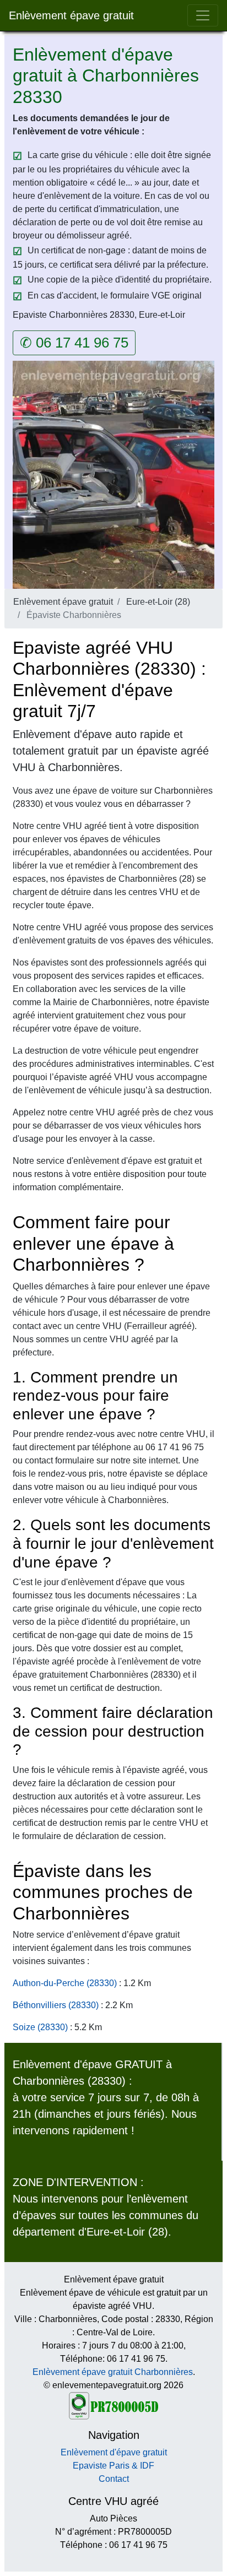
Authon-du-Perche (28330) (65, 1983)
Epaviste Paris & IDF (113, 2466)
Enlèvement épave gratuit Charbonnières (113, 2372)
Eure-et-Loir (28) (158, 602)
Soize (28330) (40, 2027)
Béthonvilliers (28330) (56, 2005)
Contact (114, 2479)
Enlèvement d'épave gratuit (114, 2452)
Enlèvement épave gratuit (71, 15)
